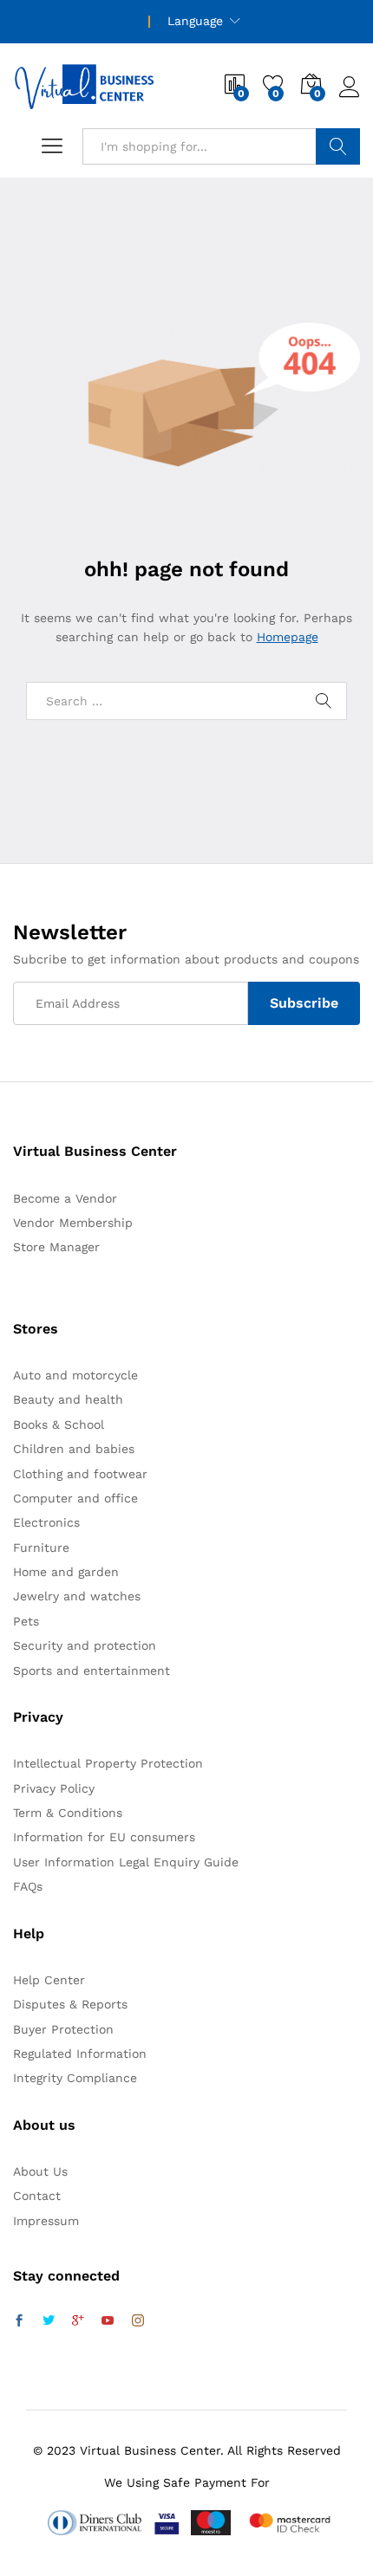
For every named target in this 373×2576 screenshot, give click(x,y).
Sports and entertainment (92, 1671)
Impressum (46, 2221)
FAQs (28, 1886)
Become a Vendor (65, 1198)
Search (338, 146)
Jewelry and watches (77, 1596)
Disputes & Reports (70, 2004)
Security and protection (85, 1645)
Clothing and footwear (80, 1474)
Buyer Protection (63, 2029)
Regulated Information (80, 2054)
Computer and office (75, 1498)
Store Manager (56, 1247)
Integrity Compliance (75, 2078)
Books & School (59, 1424)
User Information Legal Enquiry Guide (126, 1862)
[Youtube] (108, 2321)
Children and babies (74, 1449)
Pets (26, 1621)
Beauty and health (68, 1399)
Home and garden (66, 1572)
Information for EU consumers (104, 1837)
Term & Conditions (68, 1813)
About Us (40, 2171)
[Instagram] (138, 2321)
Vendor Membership (73, 1223)
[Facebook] (19, 2321)
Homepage (288, 637)
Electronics (46, 1522)
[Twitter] (49, 2321)
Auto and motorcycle (75, 1375)
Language (195, 21)
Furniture (41, 1548)
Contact (37, 2196)
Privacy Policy (54, 1788)
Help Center (49, 1980)
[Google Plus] (78, 2321)
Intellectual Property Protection (108, 1763)
